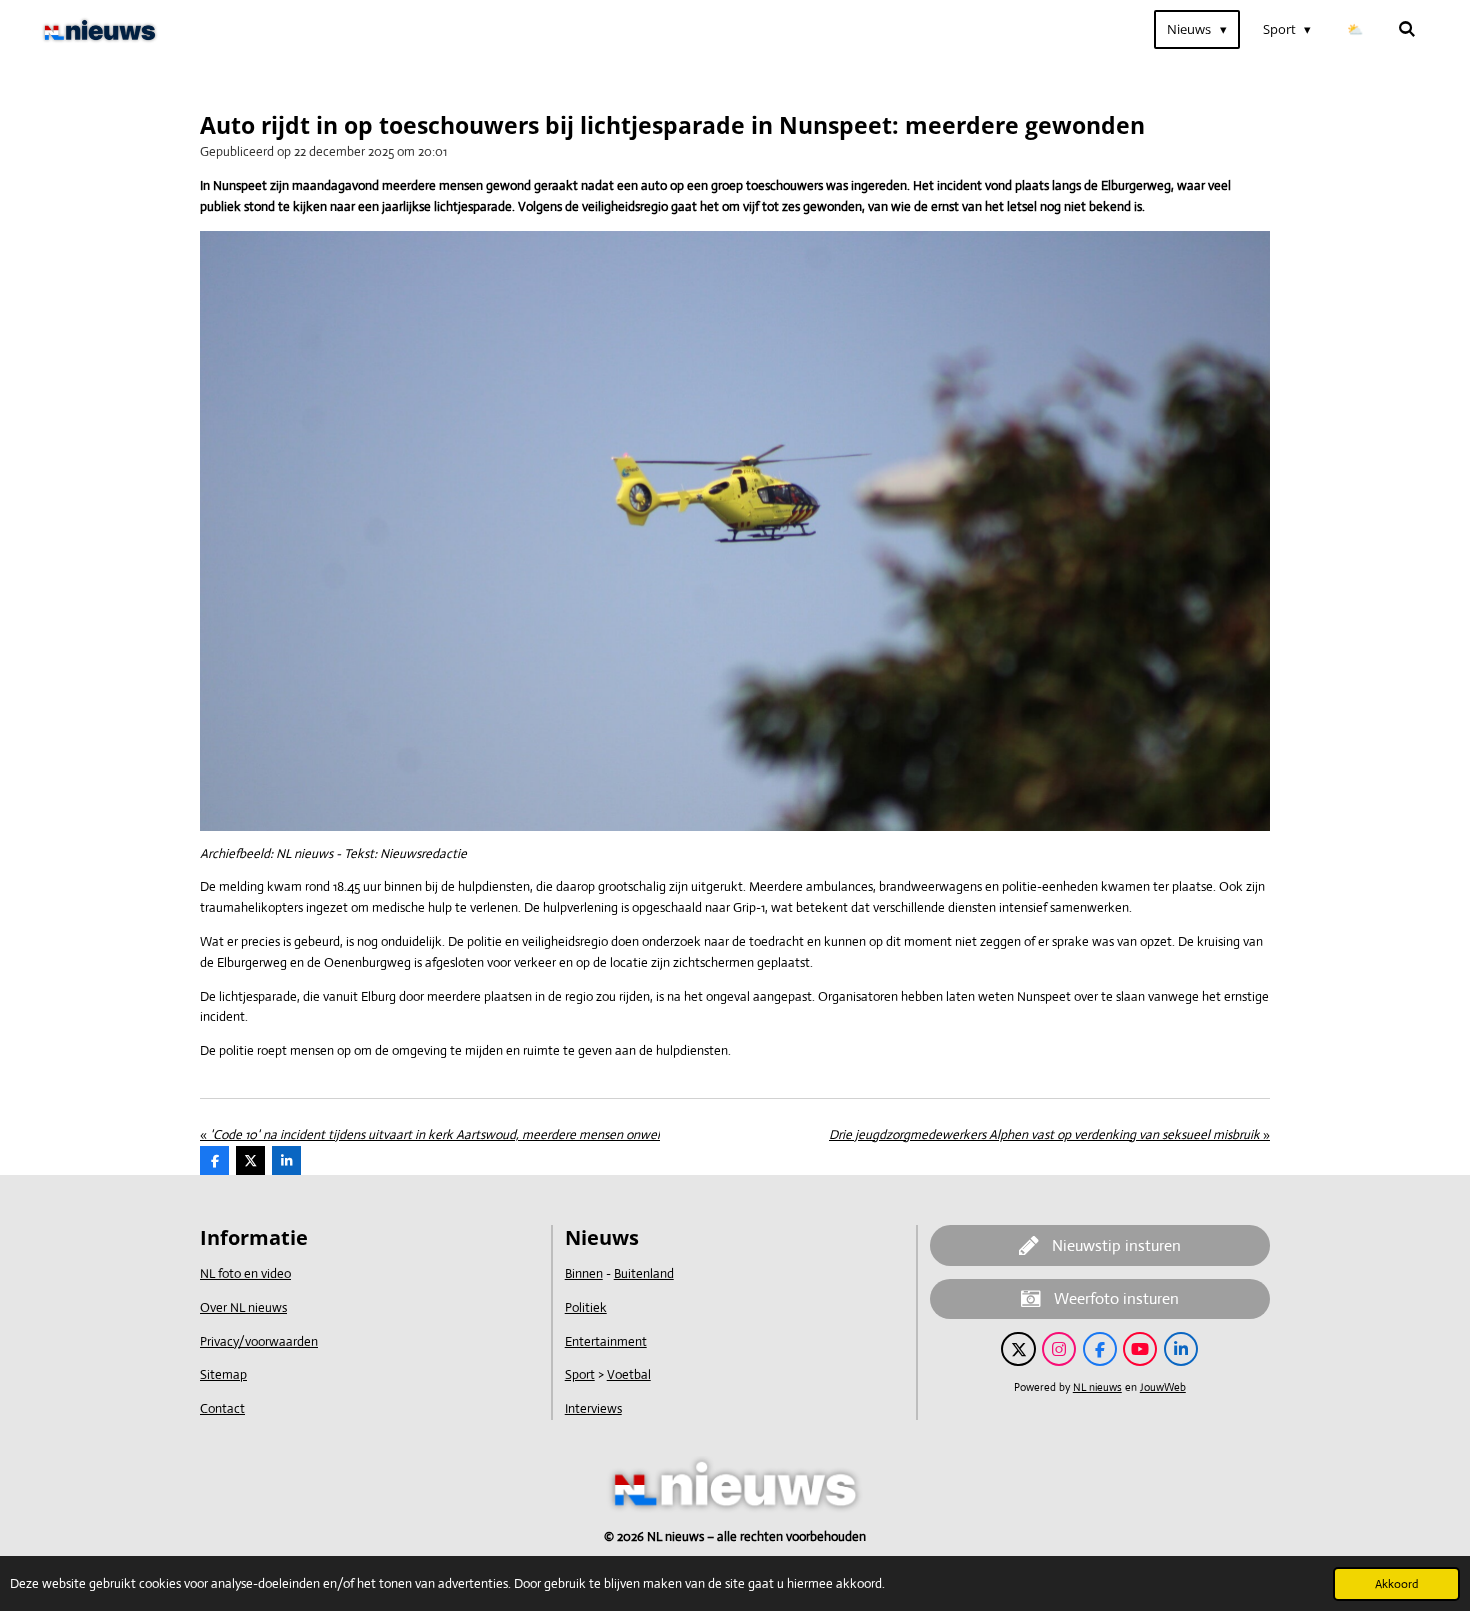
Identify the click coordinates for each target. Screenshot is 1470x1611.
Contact (222, 1408)
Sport (580, 1374)
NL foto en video (245, 1273)
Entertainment (606, 1341)
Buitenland (644, 1273)
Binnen (584, 1273)
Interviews (593, 1408)
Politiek (586, 1307)
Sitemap (223, 1374)
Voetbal (629, 1374)
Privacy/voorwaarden (259, 1341)
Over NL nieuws (243, 1307)
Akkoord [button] (1396, 1584)
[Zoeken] (1408, 29)
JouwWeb (1163, 1387)
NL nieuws (1097, 1387)
